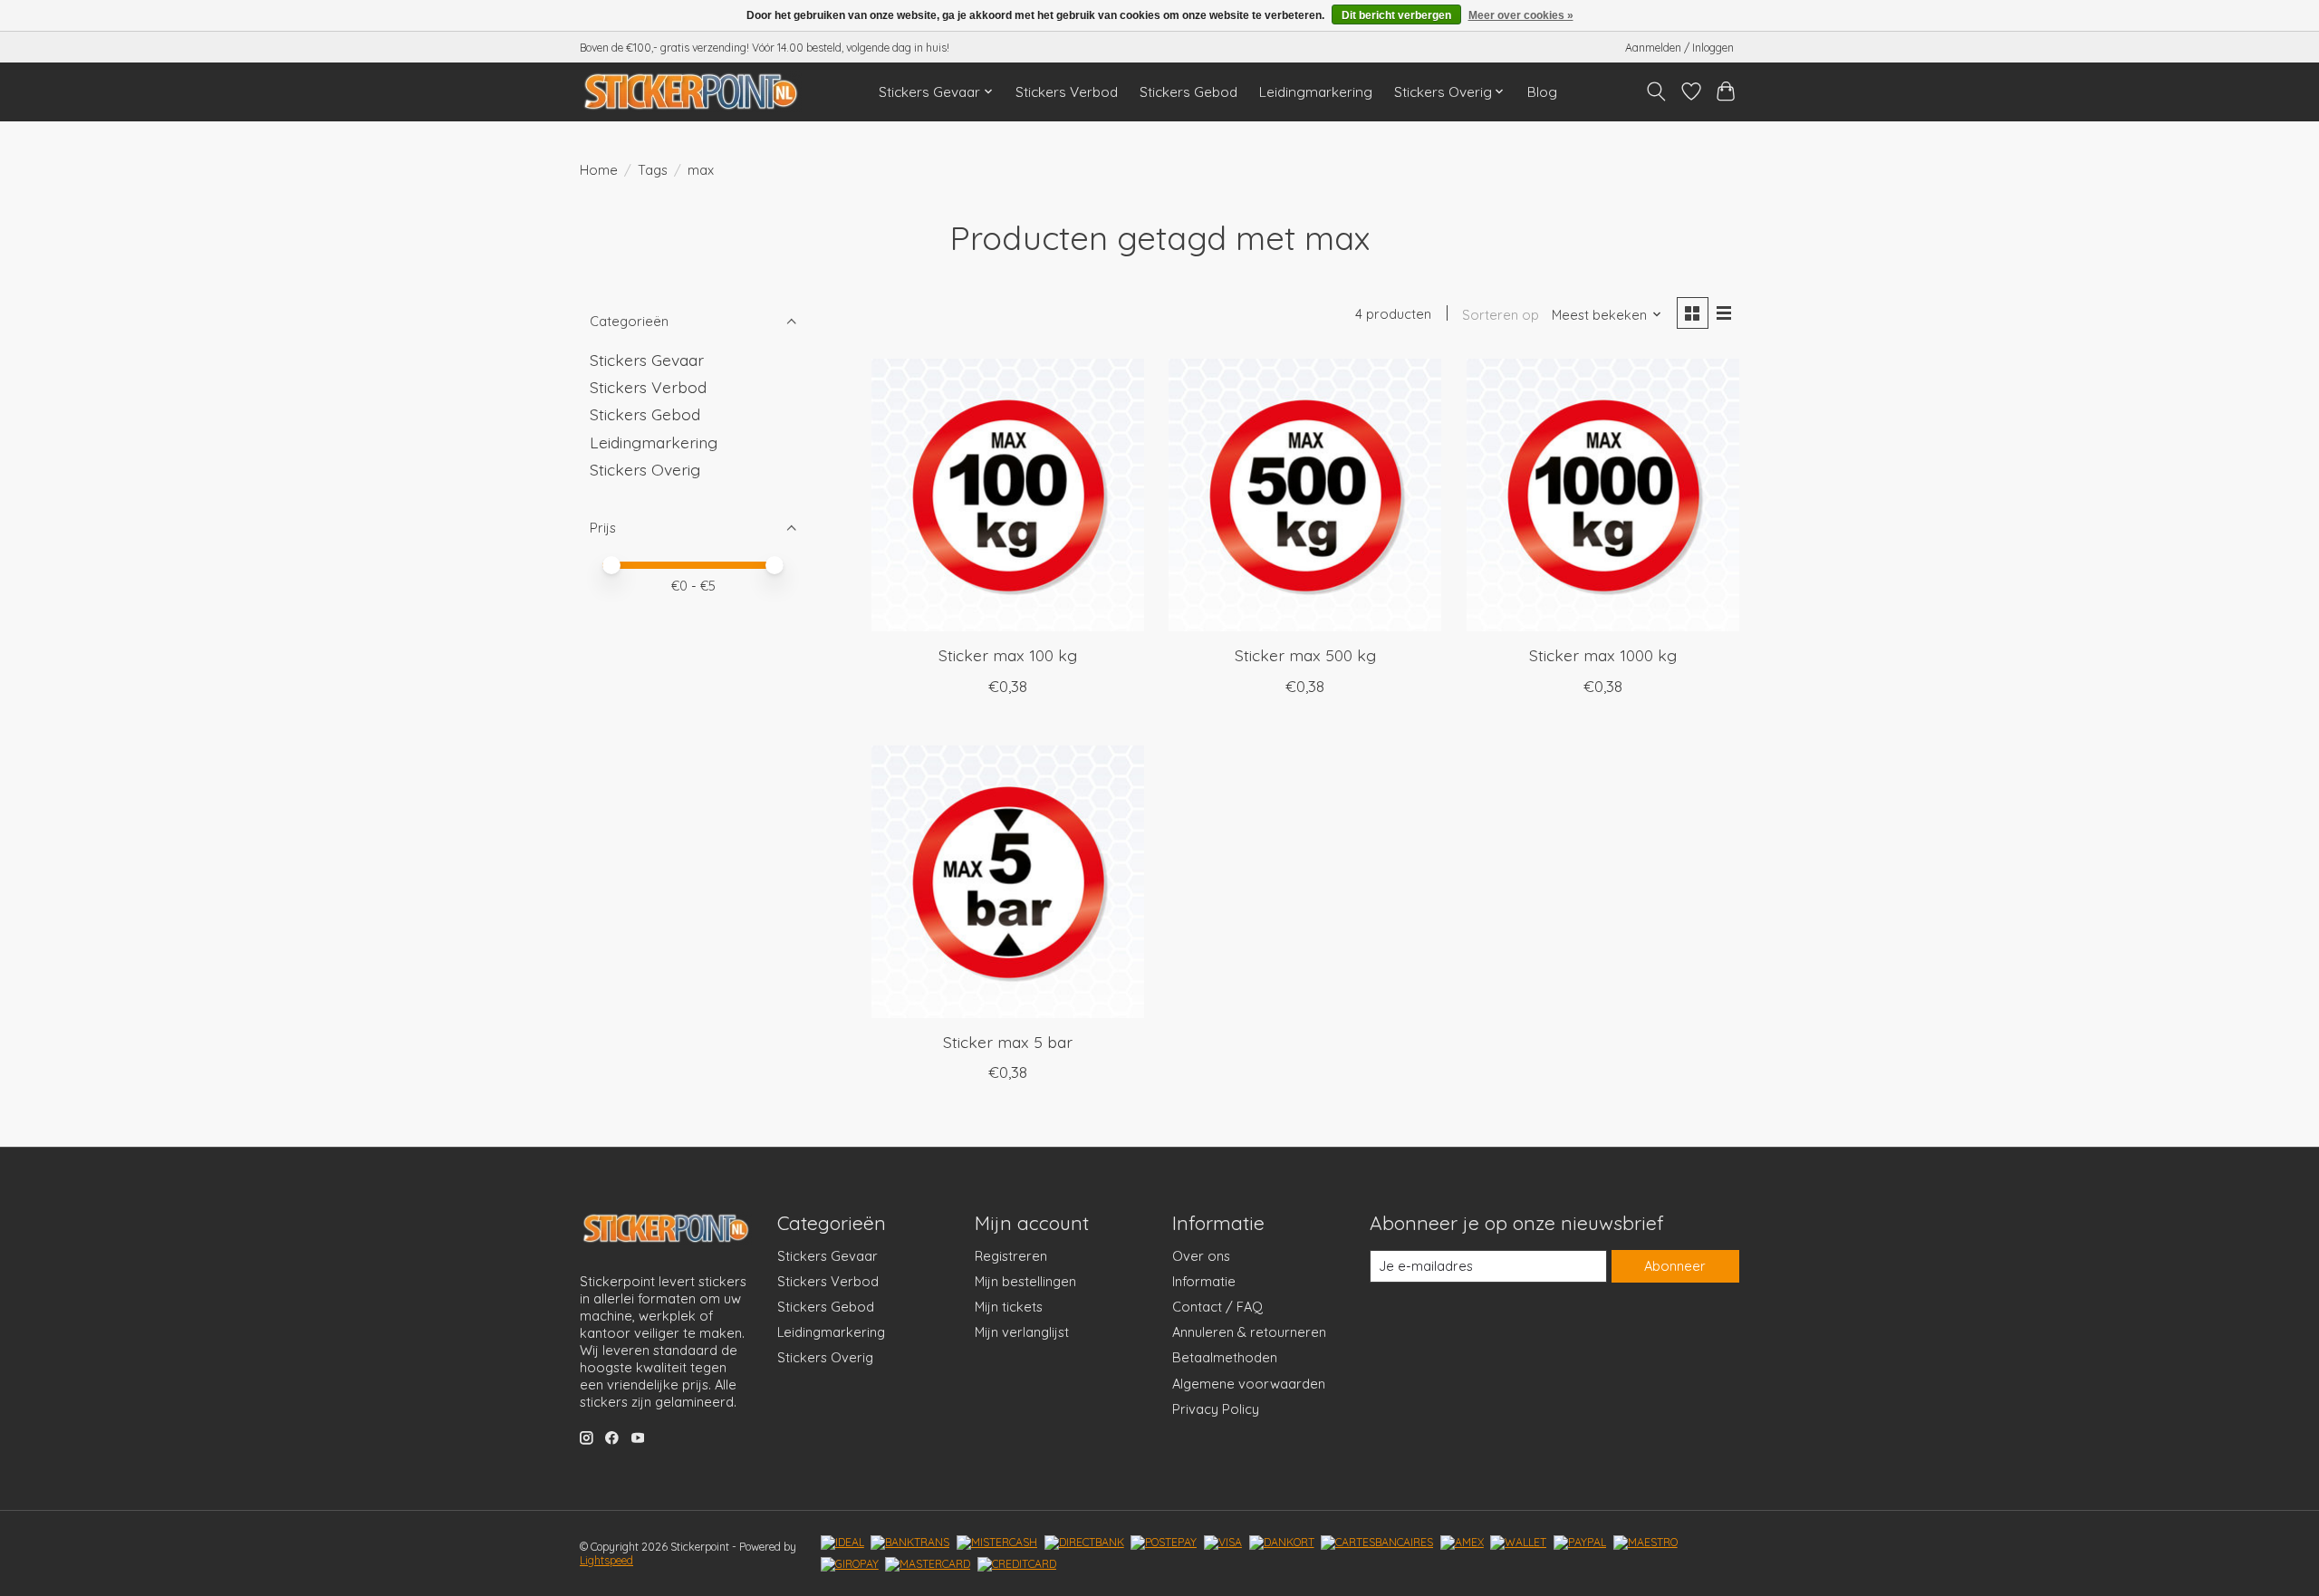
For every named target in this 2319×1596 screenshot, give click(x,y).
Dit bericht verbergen (1396, 15)
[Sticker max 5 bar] (1008, 882)
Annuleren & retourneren (1249, 1332)
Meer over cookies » (1521, 15)
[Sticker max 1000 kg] (1603, 495)
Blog (1542, 92)
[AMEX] (1462, 1543)
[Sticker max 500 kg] (1305, 495)
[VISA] (1223, 1543)
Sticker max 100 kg (1008, 655)
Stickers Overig (645, 469)
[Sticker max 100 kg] (1008, 495)
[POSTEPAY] (1164, 1543)
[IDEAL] (842, 1543)
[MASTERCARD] (928, 1564)
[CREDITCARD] (1017, 1564)
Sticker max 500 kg (1305, 655)
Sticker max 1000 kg (1603, 655)
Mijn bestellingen (1025, 1281)
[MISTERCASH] (997, 1543)
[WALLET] (1518, 1543)
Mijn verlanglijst (1022, 1332)
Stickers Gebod (1188, 92)
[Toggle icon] (1656, 91)
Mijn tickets (1009, 1307)
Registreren (1011, 1256)
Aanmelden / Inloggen (1679, 48)
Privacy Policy (1216, 1409)
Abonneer (1675, 1266)
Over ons (1201, 1256)
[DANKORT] (1282, 1543)
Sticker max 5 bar (1008, 1042)
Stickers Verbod (1067, 92)
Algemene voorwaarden (1249, 1384)
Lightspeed (606, 1560)
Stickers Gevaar (647, 360)
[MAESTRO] (1645, 1543)
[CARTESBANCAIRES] (1377, 1543)
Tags (653, 170)
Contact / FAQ (1217, 1307)
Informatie (1204, 1281)
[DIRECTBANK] (1084, 1543)
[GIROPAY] (850, 1564)
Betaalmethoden (1225, 1357)
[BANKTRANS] (910, 1543)
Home (599, 170)
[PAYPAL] (1580, 1543)
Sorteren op (1501, 315)
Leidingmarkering (1316, 92)
